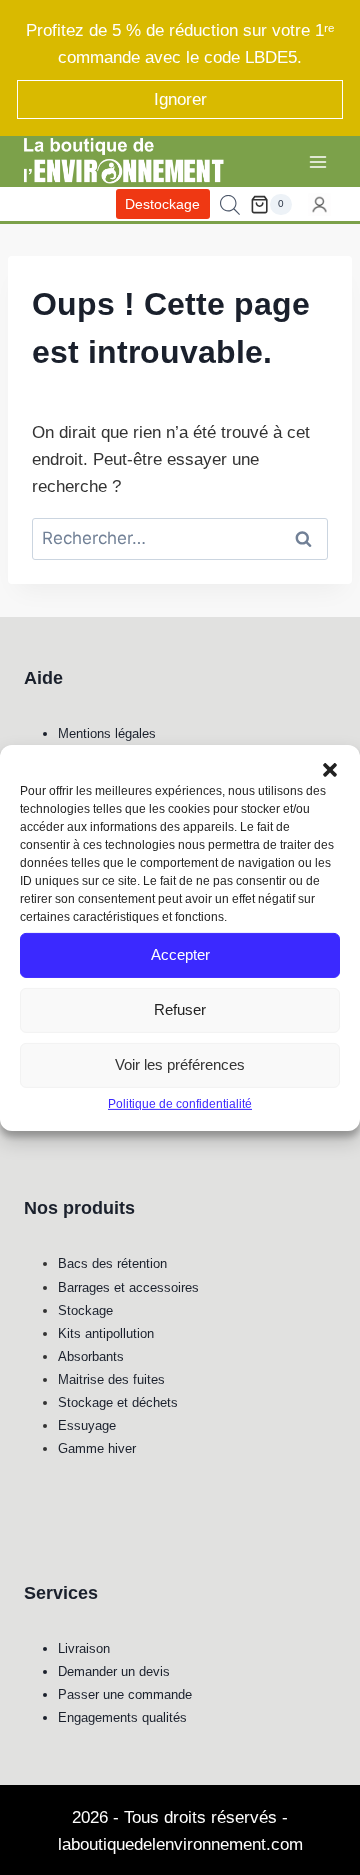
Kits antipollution (106, 1333)
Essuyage (87, 1425)
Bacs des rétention (112, 1263)
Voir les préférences (180, 1064)
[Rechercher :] (180, 538)
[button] (330, 769)
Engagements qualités (122, 1717)
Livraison (84, 1648)
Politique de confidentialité (180, 1103)
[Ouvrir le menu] (317, 161)
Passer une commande (125, 1694)
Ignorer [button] (180, 99)
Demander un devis (114, 1671)
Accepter (180, 954)
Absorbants (91, 1356)
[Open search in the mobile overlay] (230, 205)
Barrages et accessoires (128, 1287)
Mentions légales (107, 733)
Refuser (180, 1009)
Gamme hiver (97, 1448)
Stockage (85, 1310)
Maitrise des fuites (111, 1379)
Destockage (162, 204)
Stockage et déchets (118, 1402)
